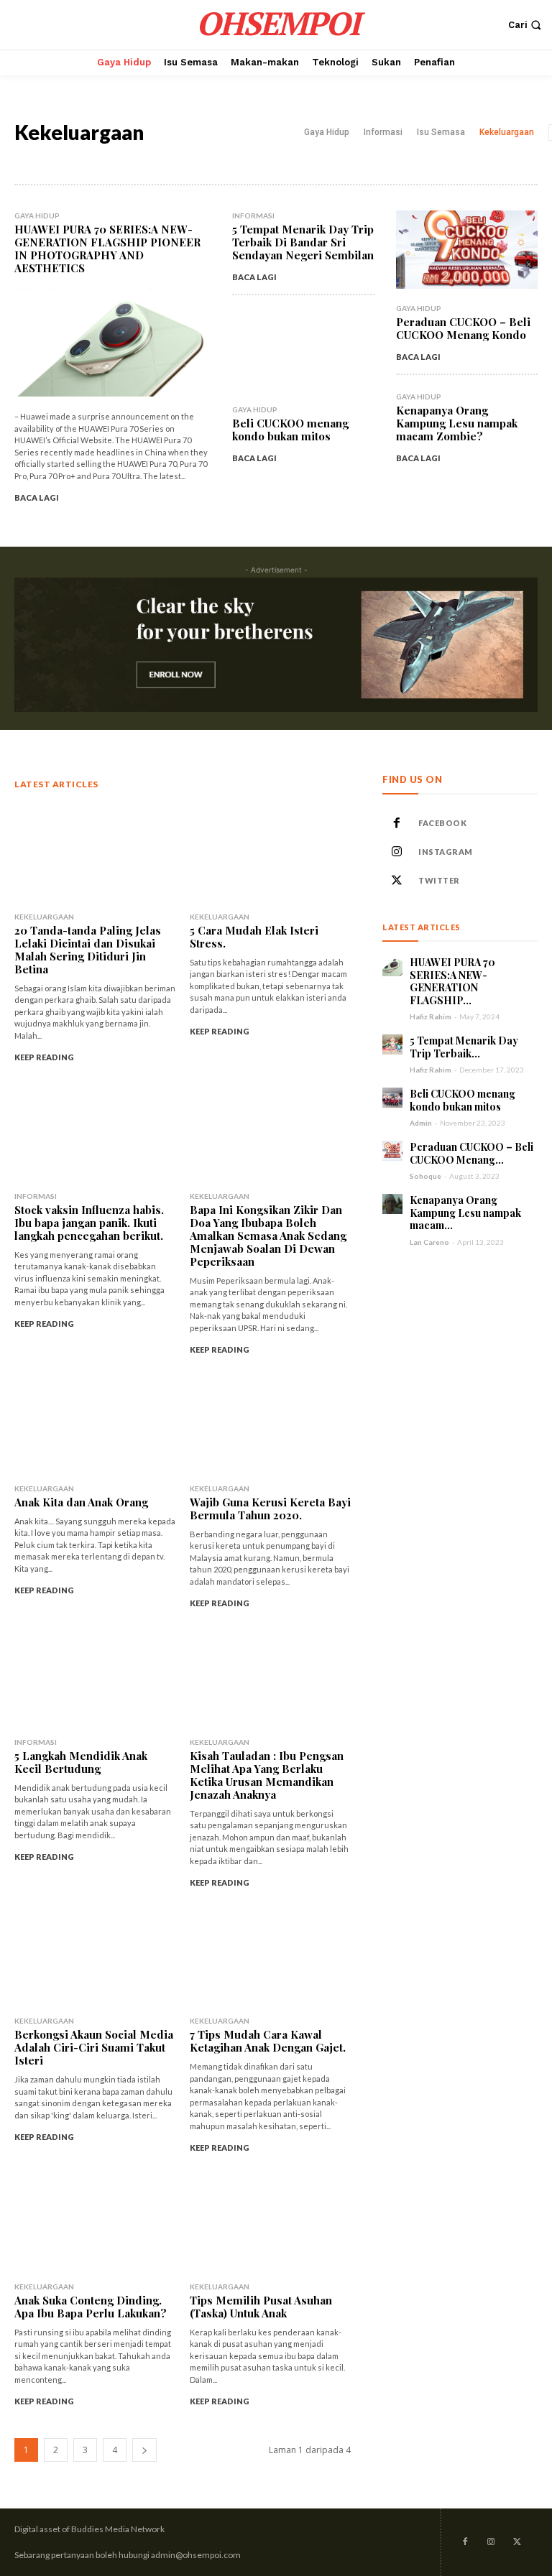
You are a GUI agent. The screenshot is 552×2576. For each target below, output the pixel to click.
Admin (421, 1123)
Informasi (383, 132)
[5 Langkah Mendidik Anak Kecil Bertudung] (95, 1678)
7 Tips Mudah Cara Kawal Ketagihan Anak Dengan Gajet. (268, 2041)
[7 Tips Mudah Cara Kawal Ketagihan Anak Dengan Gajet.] (270, 1957)
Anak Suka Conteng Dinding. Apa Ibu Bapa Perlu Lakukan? (91, 2307)
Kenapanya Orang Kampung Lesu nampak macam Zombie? (457, 423)
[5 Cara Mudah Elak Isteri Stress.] (270, 852)
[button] (526, 25)
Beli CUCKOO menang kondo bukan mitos (290, 430)
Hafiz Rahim (431, 1016)
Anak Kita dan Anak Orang (81, 1502)
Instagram (446, 852)
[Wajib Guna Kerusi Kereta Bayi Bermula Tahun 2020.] (270, 1424)
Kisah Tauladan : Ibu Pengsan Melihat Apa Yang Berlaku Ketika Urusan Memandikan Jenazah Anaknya (267, 1775)
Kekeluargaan (507, 132)
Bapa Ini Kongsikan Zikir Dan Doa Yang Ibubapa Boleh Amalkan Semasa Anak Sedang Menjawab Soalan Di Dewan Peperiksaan (268, 1236)
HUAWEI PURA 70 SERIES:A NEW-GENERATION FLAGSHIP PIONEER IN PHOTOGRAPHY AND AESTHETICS (107, 249)
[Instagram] (397, 852)
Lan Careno (429, 1242)
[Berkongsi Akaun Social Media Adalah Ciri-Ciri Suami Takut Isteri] (95, 1957)
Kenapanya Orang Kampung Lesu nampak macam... (465, 1213)
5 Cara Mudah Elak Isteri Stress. (254, 937)
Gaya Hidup (327, 132)
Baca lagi (37, 497)
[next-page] (144, 2450)
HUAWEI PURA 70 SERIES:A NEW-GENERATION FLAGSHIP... (452, 981)
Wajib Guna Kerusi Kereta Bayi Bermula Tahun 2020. (270, 1509)
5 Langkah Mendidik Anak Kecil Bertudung (81, 1762)
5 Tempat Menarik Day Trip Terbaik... (464, 1047)
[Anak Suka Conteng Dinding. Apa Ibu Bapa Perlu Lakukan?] (95, 2223)
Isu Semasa (441, 132)
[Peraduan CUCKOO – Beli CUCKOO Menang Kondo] (467, 250)
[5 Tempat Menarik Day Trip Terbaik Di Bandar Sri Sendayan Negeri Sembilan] (392, 1044)
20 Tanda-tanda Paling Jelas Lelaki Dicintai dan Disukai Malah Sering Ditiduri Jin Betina (88, 950)
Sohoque (425, 1176)
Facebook (442, 823)
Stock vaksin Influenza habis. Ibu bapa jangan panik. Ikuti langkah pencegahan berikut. (89, 1223)
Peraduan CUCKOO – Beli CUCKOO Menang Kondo (463, 328)
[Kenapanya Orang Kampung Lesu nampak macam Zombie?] (392, 1204)
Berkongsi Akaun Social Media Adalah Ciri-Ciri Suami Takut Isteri (94, 2047)
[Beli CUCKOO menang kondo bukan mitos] (303, 351)
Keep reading (44, 1057)
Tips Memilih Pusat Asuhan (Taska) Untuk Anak (261, 2307)
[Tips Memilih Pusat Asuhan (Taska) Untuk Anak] (270, 2223)
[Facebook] (397, 823)
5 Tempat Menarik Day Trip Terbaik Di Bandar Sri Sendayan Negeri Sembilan (303, 242)
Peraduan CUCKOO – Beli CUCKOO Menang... (471, 1153)
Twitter (439, 880)
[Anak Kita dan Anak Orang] (95, 1424)
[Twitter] (397, 881)
